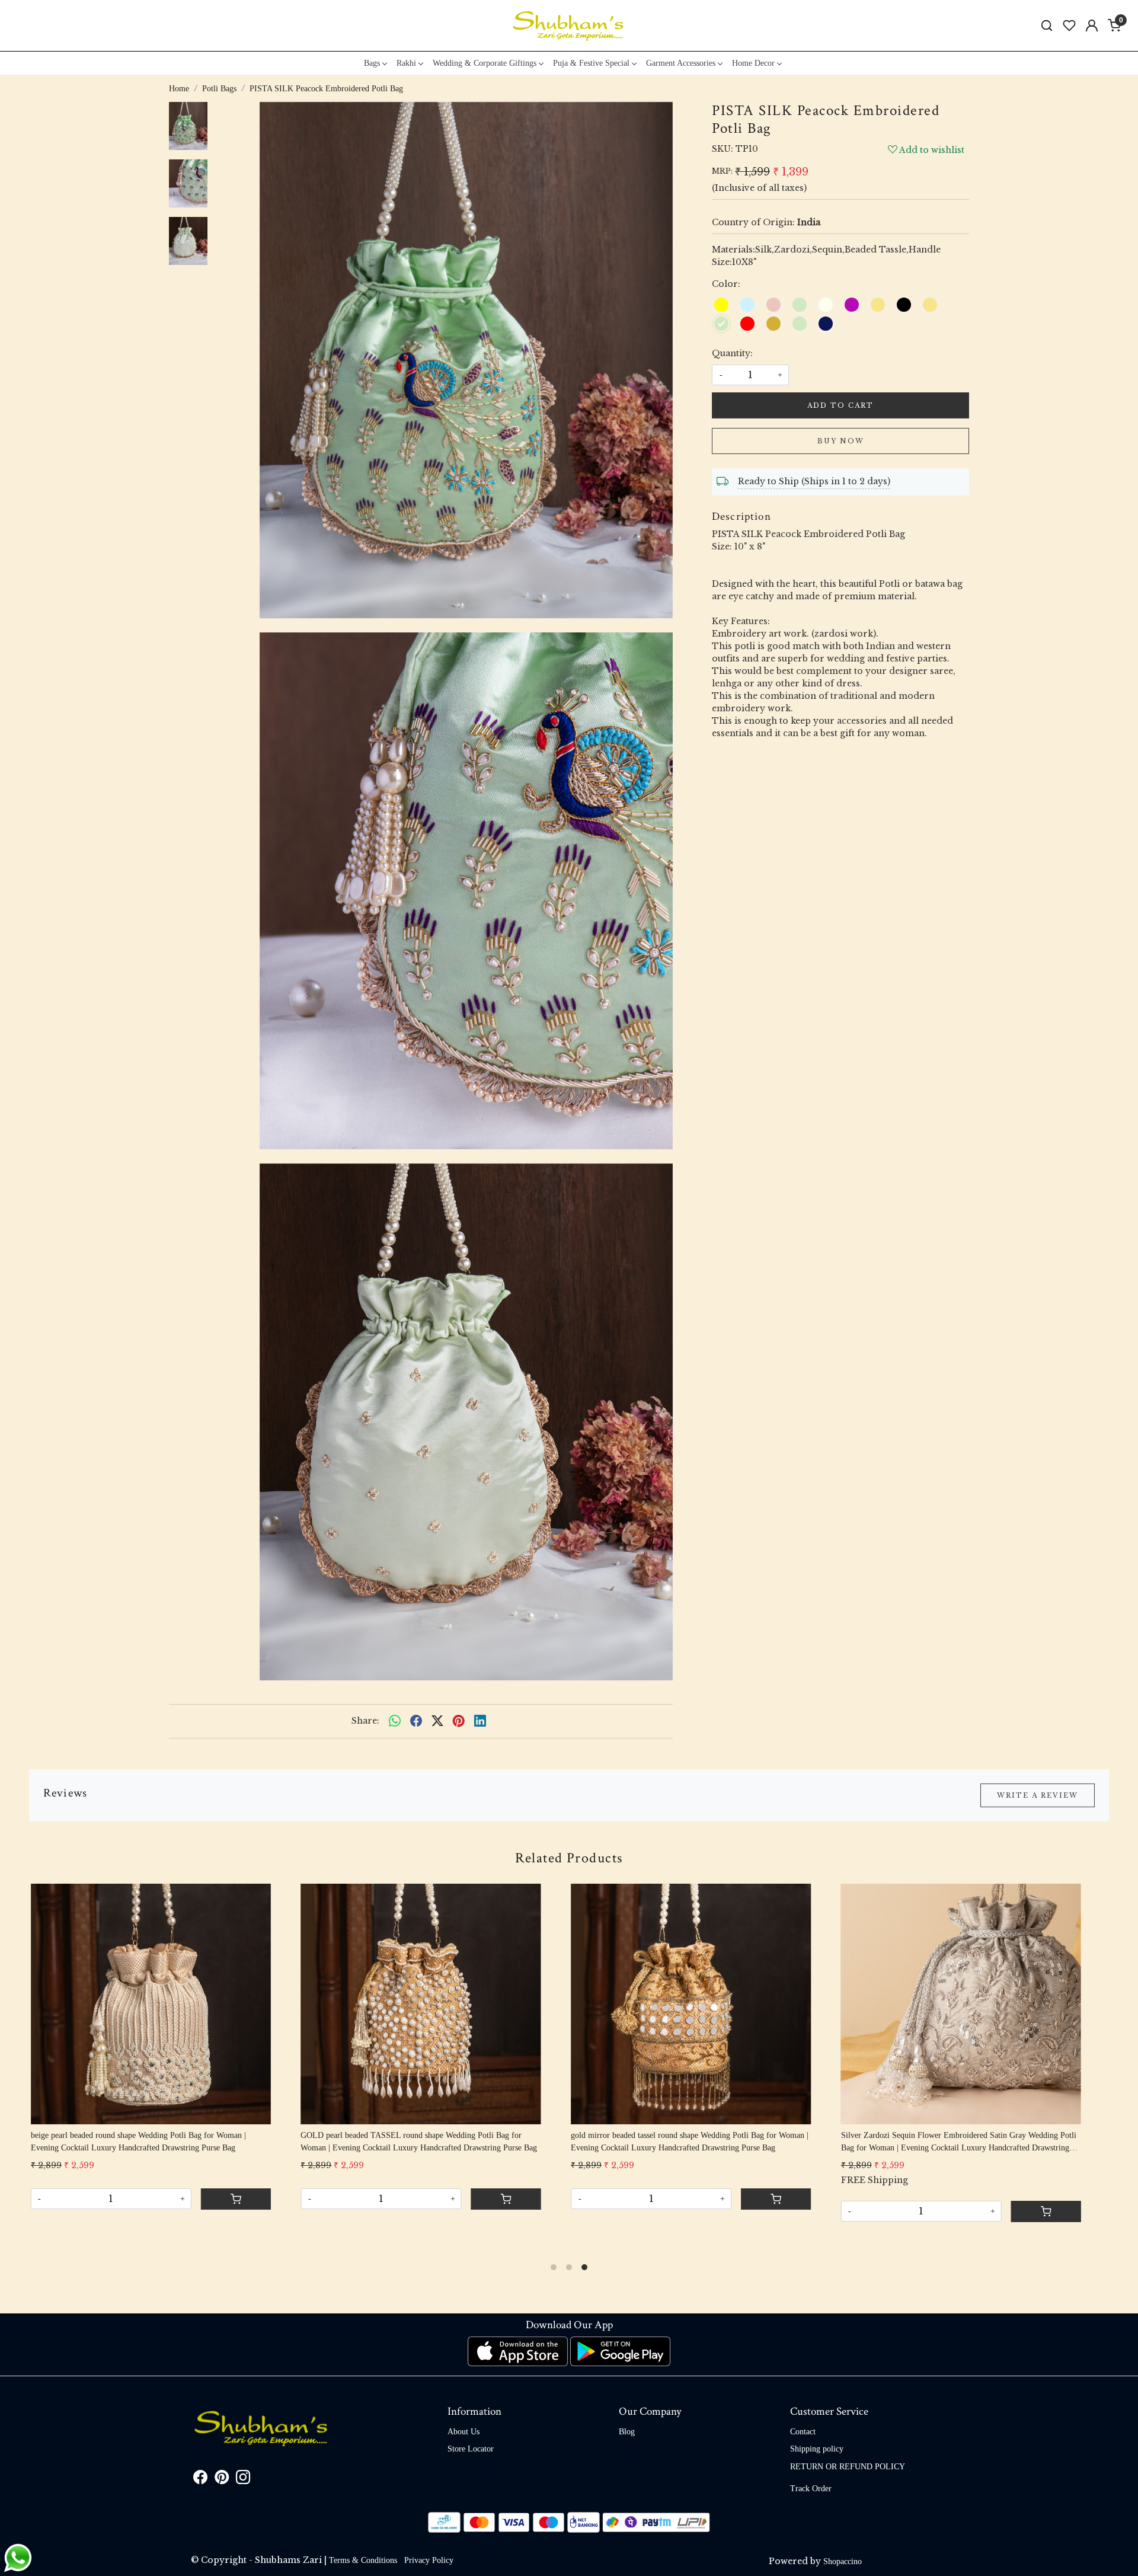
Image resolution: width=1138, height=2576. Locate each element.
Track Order (811, 2489)
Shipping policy (817, 2449)
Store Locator (471, 2449)
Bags (372, 63)
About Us (463, 2432)
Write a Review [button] (1038, 1795)
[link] (1047, 26)
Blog (627, 2432)
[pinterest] (459, 1721)
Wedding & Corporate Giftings (485, 63)
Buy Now (841, 441)
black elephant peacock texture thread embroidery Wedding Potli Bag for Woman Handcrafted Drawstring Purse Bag (721, 2142)
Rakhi (406, 63)
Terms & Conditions (363, 2560)
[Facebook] (200, 2480)
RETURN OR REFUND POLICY (848, 2467)
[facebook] (416, 1721)
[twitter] (437, 1721)
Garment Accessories (681, 63)
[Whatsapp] (395, 1721)
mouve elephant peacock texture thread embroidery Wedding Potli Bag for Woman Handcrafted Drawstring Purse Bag (993, 2142)
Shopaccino (843, 2561)
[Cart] (270, 2211)
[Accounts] (1092, 25)
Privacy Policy (429, 2560)
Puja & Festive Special (591, 63)
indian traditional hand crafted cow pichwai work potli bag (433, 2135)
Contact (803, 2432)
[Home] (569, 25)
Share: (365, 1721)
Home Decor (753, 63)
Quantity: (732, 353)
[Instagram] (243, 2480)
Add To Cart (840, 405)
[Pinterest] (222, 2480)
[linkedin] (480, 1721)
